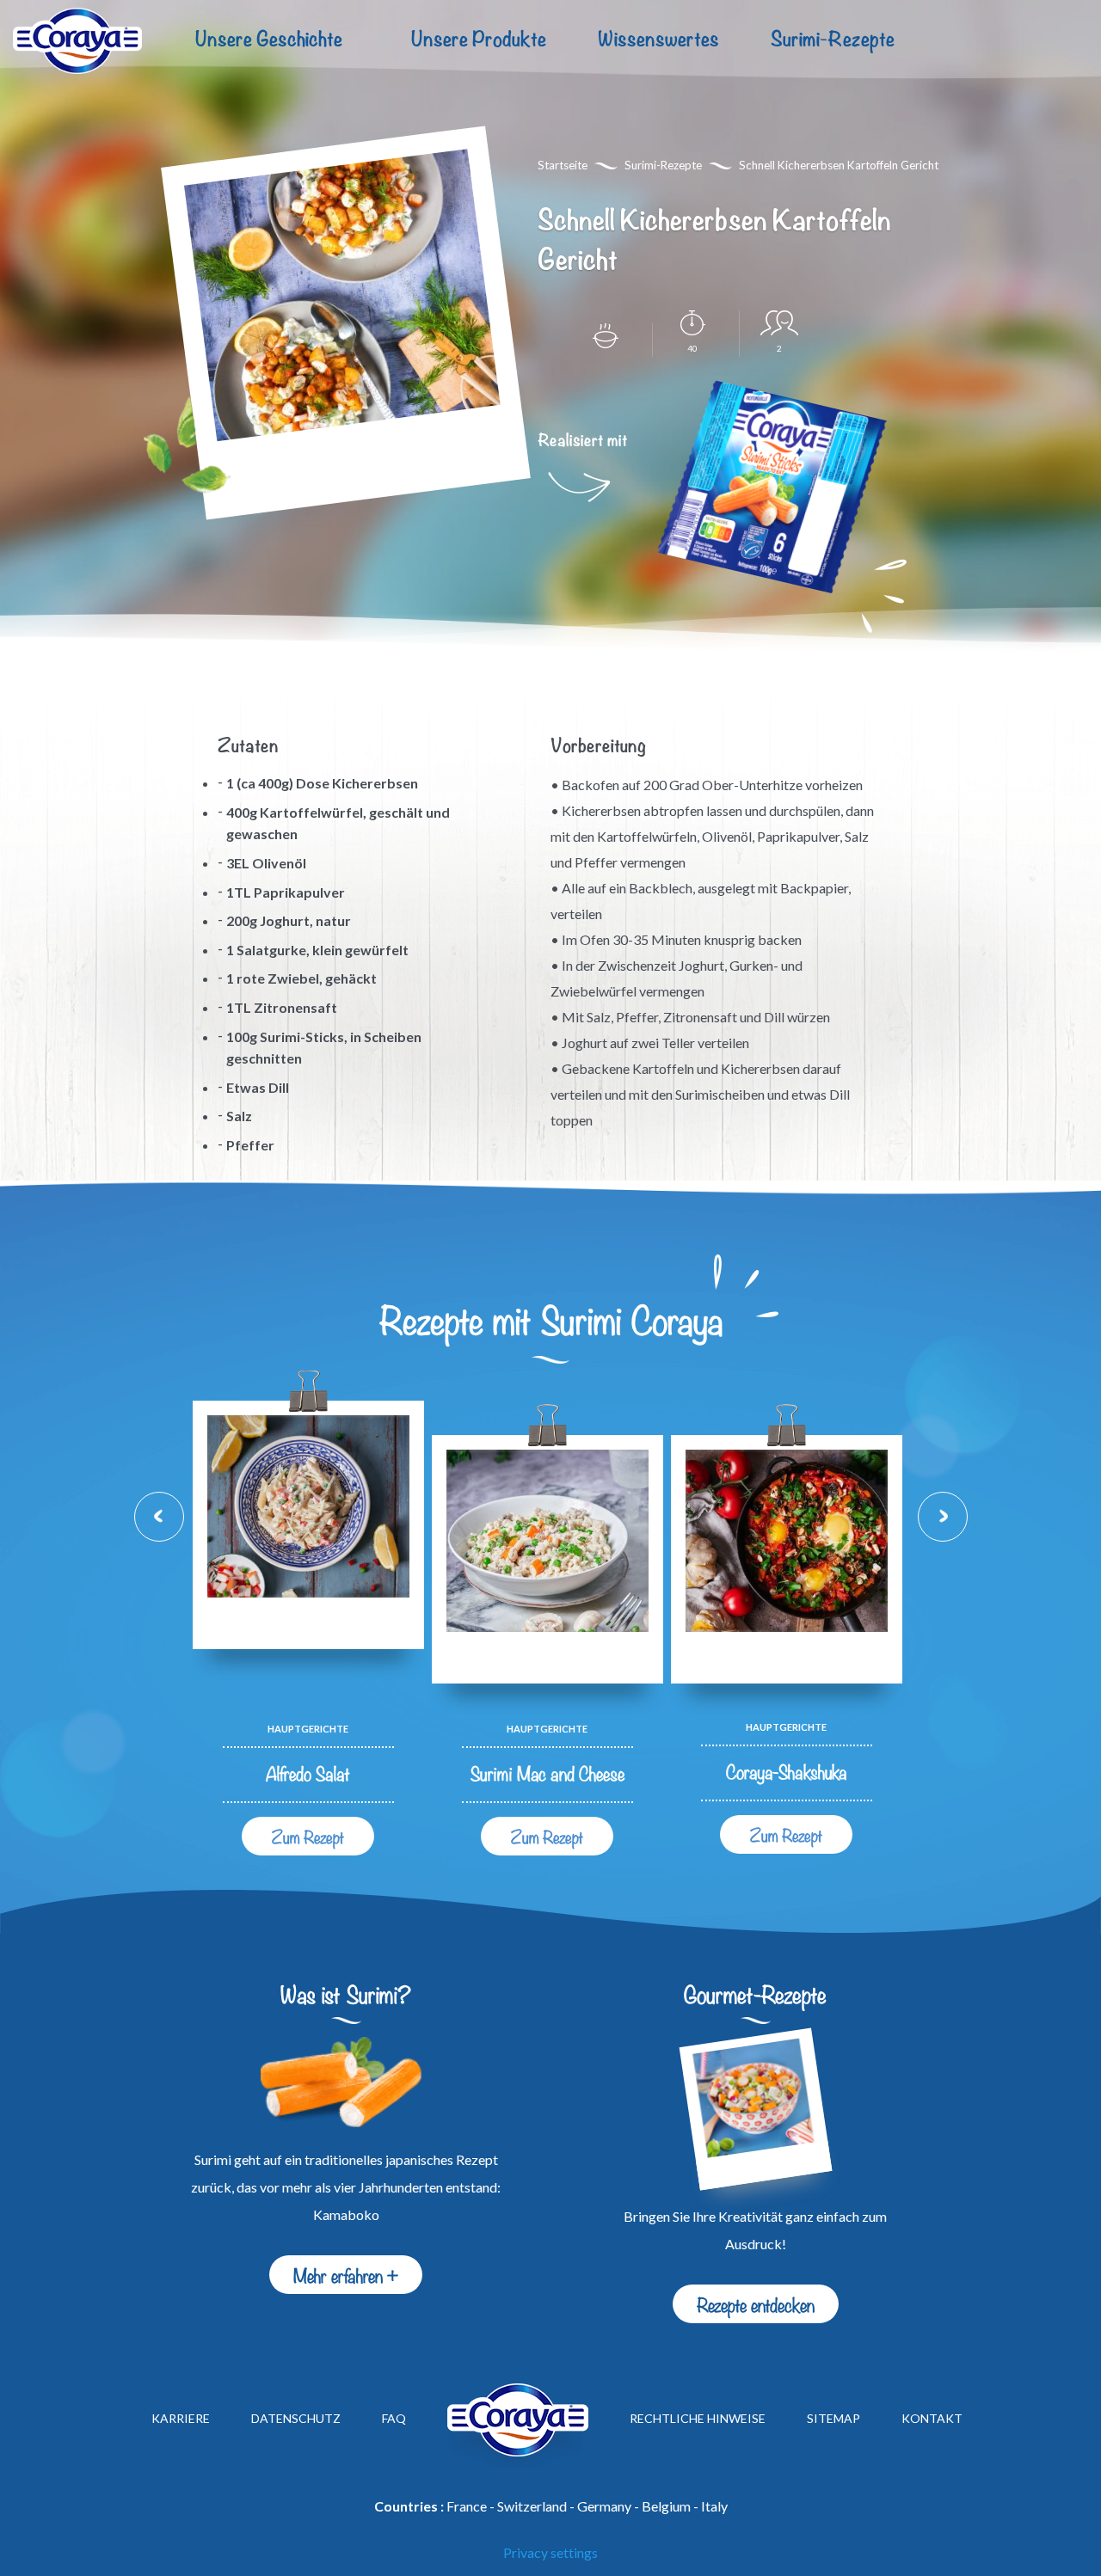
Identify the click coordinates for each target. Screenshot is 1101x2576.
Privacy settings (550, 2552)
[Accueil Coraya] (77, 41)
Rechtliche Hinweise (698, 2419)
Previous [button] (159, 1517)
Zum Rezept (308, 1836)
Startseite (563, 165)
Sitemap (833, 2419)
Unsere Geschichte (269, 40)
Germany (604, 2506)
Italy (714, 2506)
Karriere (181, 2419)
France (467, 2506)
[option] (308, 1628)
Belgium (666, 2506)
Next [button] (943, 1517)
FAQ (394, 2419)
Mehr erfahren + (346, 2274)
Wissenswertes (658, 40)
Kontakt (932, 2419)
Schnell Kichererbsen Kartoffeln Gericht (839, 165)
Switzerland (532, 2506)
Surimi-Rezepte (833, 40)
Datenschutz (296, 2419)
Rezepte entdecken (756, 2303)
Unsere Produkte (479, 40)
